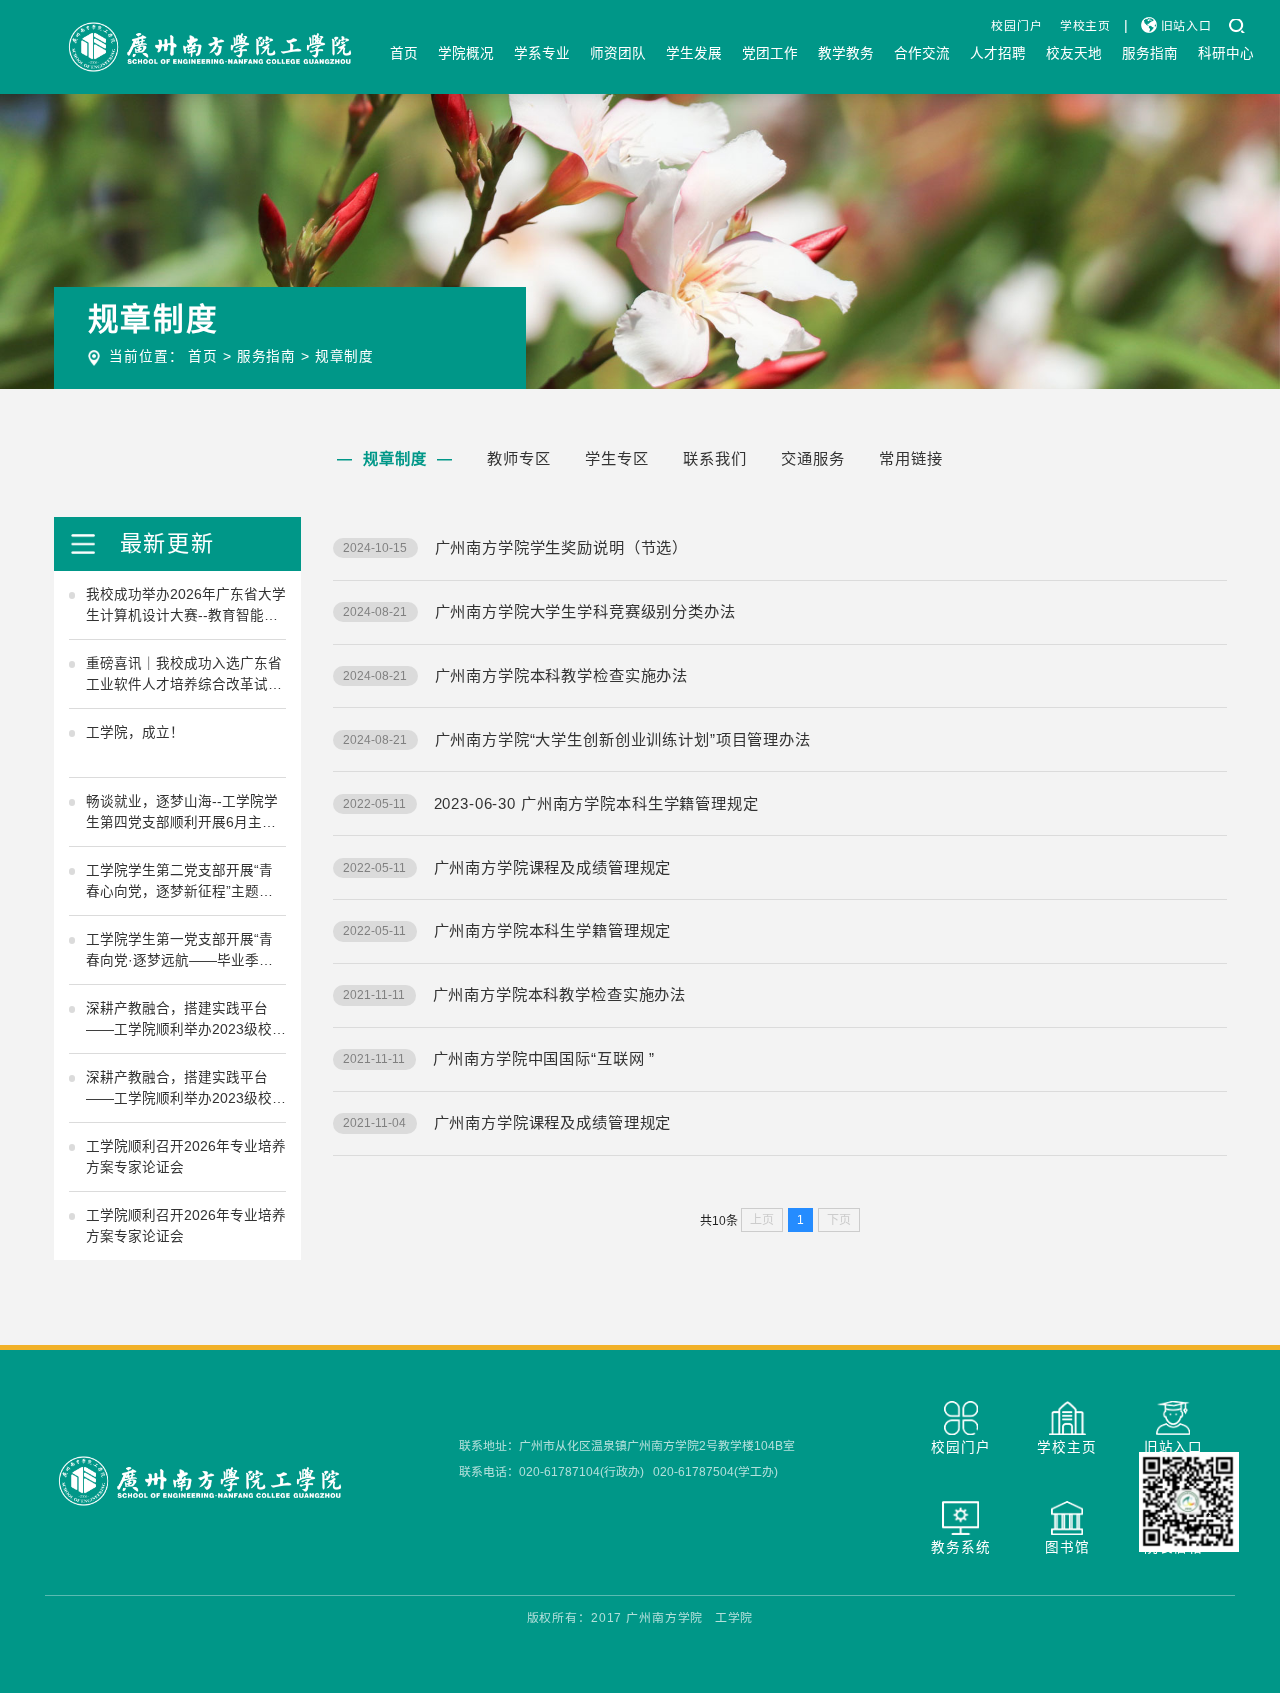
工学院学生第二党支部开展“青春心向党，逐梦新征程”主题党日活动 (179, 883)
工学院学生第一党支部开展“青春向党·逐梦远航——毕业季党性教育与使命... (179, 952)
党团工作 (770, 53)
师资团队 (618, 53)
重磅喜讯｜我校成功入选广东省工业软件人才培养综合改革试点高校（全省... (184, 676)
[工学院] (210, 47)
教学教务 (846, 53)
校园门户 (1016, 26)
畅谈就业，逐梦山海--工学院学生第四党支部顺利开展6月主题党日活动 (182, 814)
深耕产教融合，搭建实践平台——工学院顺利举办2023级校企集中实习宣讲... (186, 1021)
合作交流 (922, 53)
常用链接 (910, 458)
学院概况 (466, 53)
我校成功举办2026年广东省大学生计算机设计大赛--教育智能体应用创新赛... (186, 607)
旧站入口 (1184, 26)
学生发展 (694, 53)
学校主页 (1085, 26)
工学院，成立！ (135, 732)
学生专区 (616, 458)
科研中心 (1226, 53)
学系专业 (542, 53)
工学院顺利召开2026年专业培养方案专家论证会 (186, 1157)
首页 (404, 53)
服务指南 (1150, 53)
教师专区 (518, 458)
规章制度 (344, 356)
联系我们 (714, 458)
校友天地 (1074, 53)
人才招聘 (998, 53)
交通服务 (812, 458)
